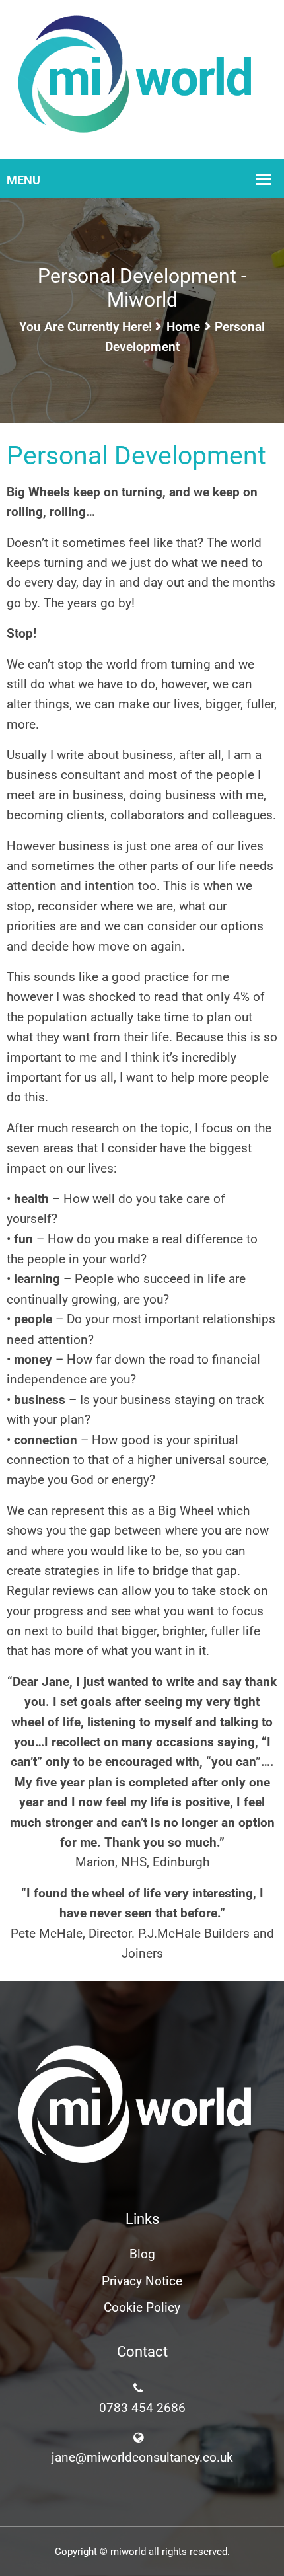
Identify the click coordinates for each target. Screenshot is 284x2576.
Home (183, 327)
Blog (142, 2254)
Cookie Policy (142, 2307)
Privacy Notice (142, 2281)
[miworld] (142, 78)
